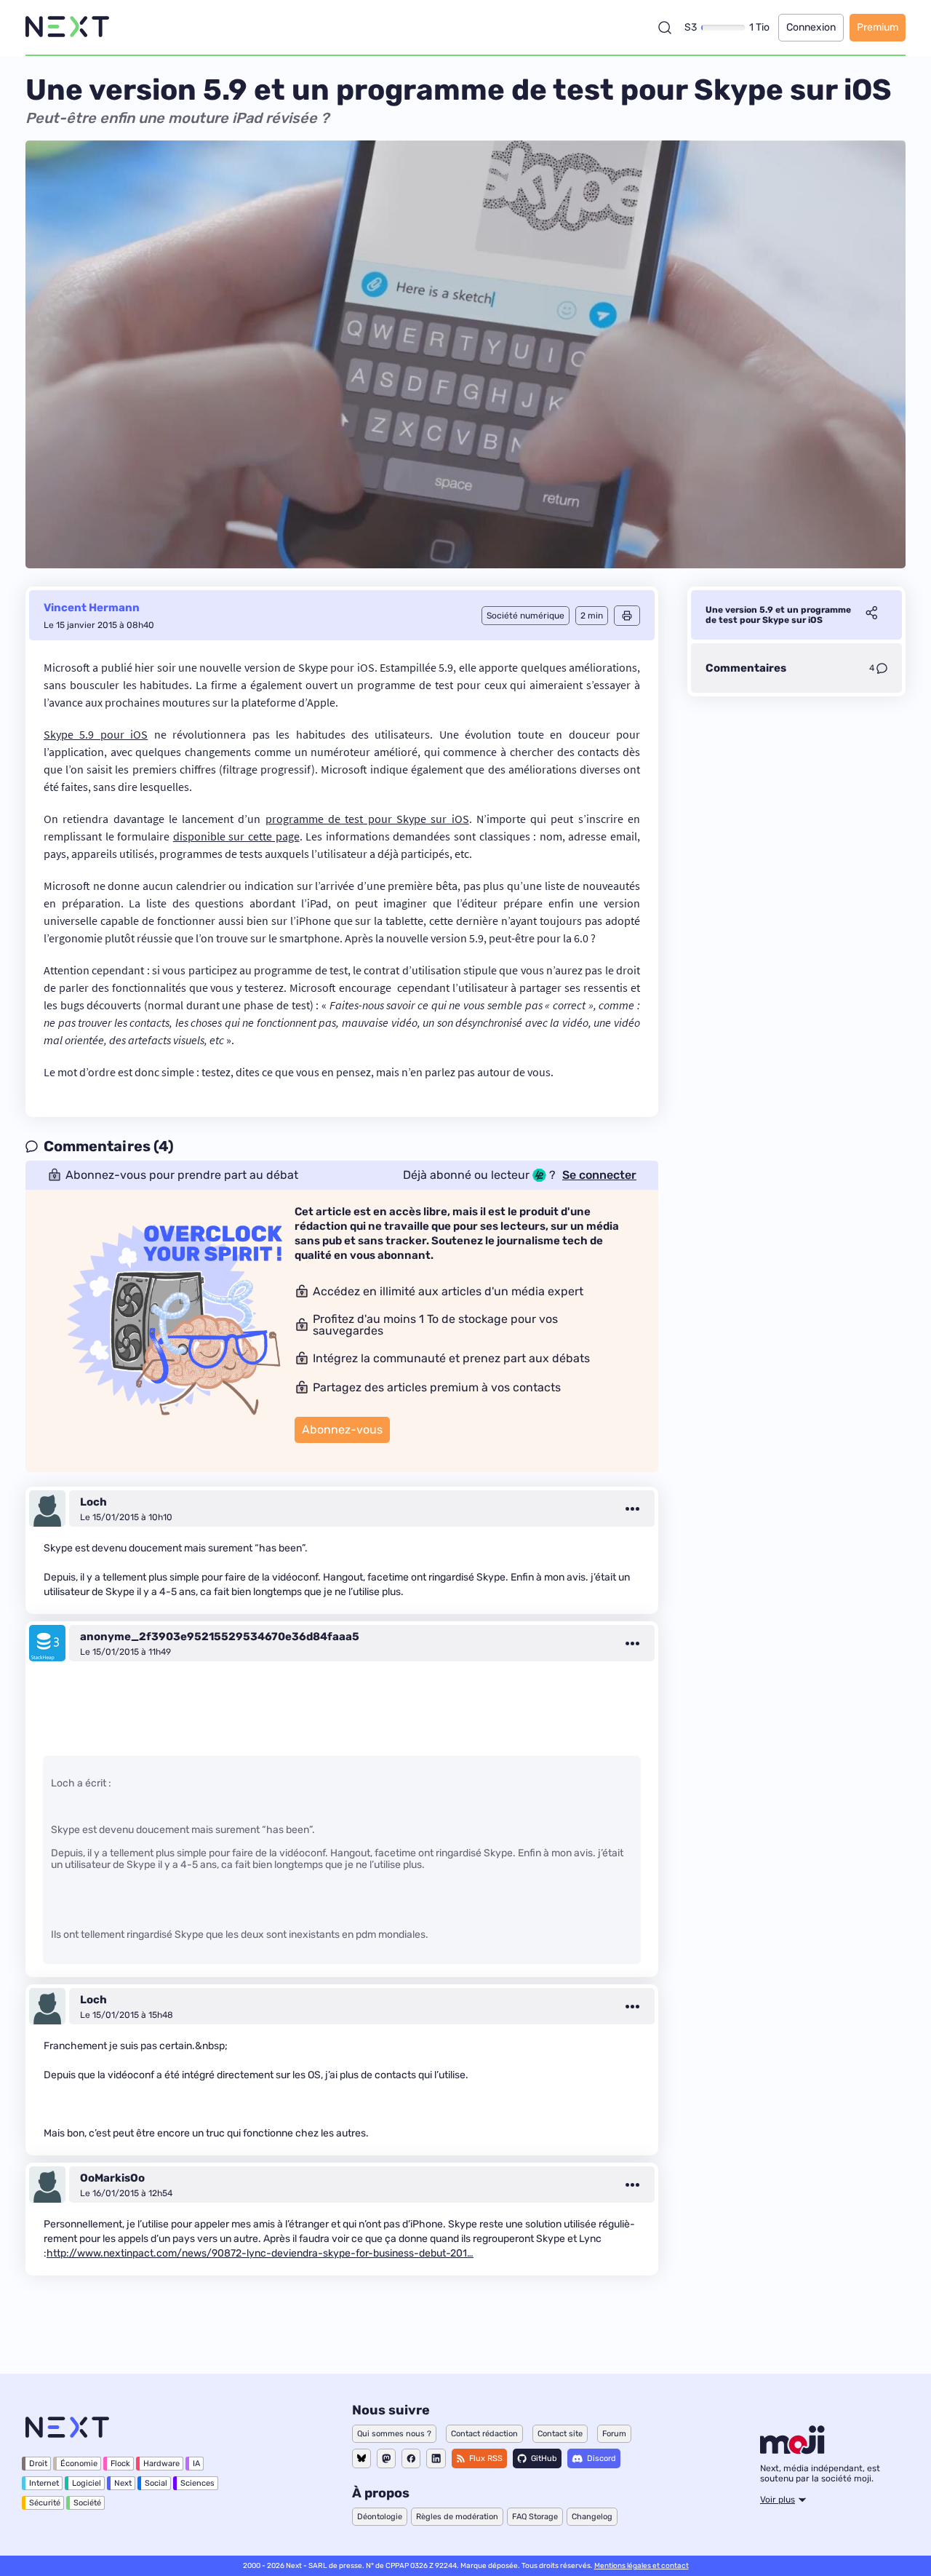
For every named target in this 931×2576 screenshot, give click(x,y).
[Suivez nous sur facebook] (411, 2458)
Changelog (592, 2517)
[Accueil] (67, 27)
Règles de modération (457, 2517)
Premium (878, 27)
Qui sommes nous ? (394, 2434)
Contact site (560, 2434)
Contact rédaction (484, 2434)
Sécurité (45, 2503)
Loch (93, 1502)
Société (87, 2503)
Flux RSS (486, 2458)
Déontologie (380, 2517)
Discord (602, 2458)
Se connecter (599, 1175)
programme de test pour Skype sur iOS (367, 819)
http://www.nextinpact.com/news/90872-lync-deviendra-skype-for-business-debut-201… (260, 2253)
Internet (44, 2483)
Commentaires (746, 668)
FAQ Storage (535, 2517)
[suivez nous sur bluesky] (361, 2458)
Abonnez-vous (342, 1430)
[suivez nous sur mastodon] (386, 2458)
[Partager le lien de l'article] (871, 615)
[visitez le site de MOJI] (792, 2450)
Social (156, 2483)
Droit (38, 2464)
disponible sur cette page (236, 836)
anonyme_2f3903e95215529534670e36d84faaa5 (220, 1637)
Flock (120, 2464)
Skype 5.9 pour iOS (96, 734)
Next (123, 2483)
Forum (614, 2434)
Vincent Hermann (92, 608)
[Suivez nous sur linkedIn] (436, 2458)
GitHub (544, 2458)
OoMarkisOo (112, 2178)
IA (196, 2464)
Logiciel (87, 2483)
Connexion (811, 27)
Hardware (161, 2464)
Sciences (197, 2483)
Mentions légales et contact (642, 2566)
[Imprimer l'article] (627, 616)
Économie (79, 2464)
